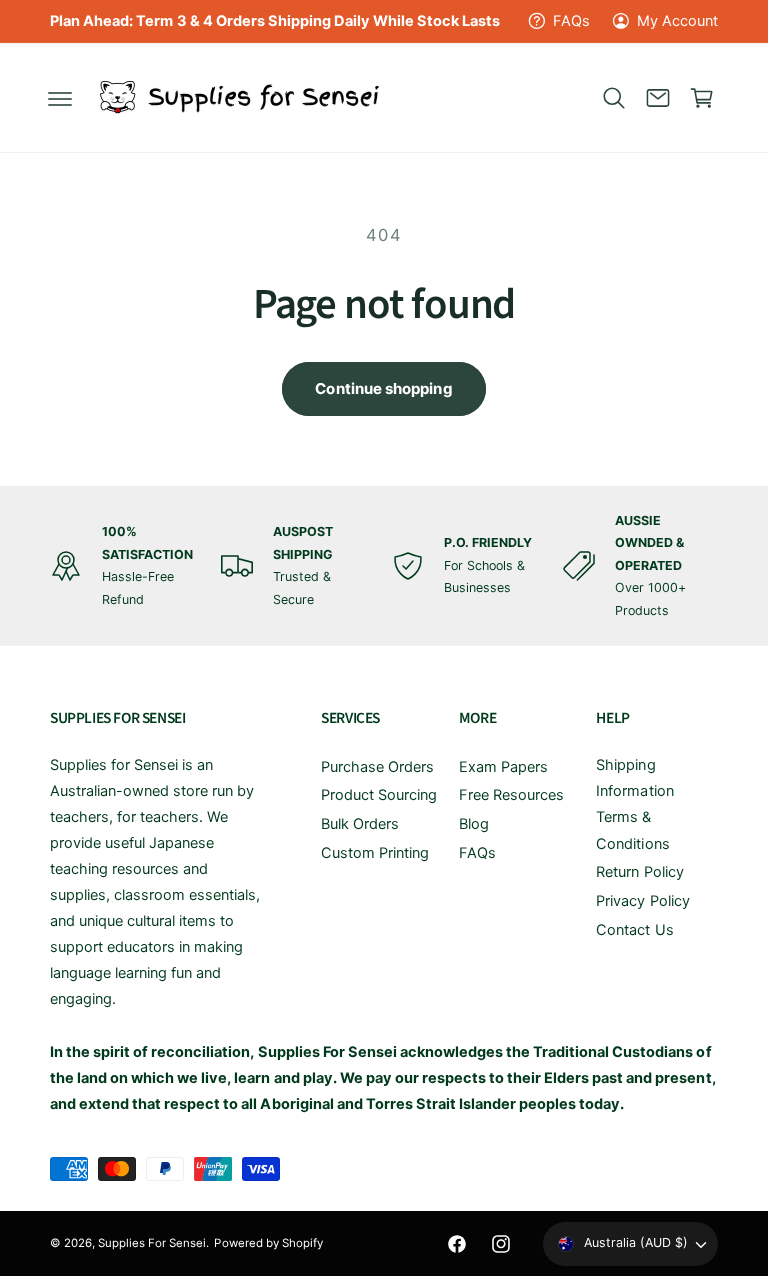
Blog (474, 824)
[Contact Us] (658, 98)
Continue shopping (383, 388)
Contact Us (634, 930)
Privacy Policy (642, 901)
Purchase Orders (377, 767)
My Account (677, 21)
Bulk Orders (360, 824)
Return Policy (639, 872)
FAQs (571, 21)
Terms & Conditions (632, 830)
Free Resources (511, 795)
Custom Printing (375, 853)
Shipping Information (634, 778)
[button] (60, 98)
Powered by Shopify (268, 1243)
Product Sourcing (379, 795)
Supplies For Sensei (152, 1243)
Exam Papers (503, 767)
